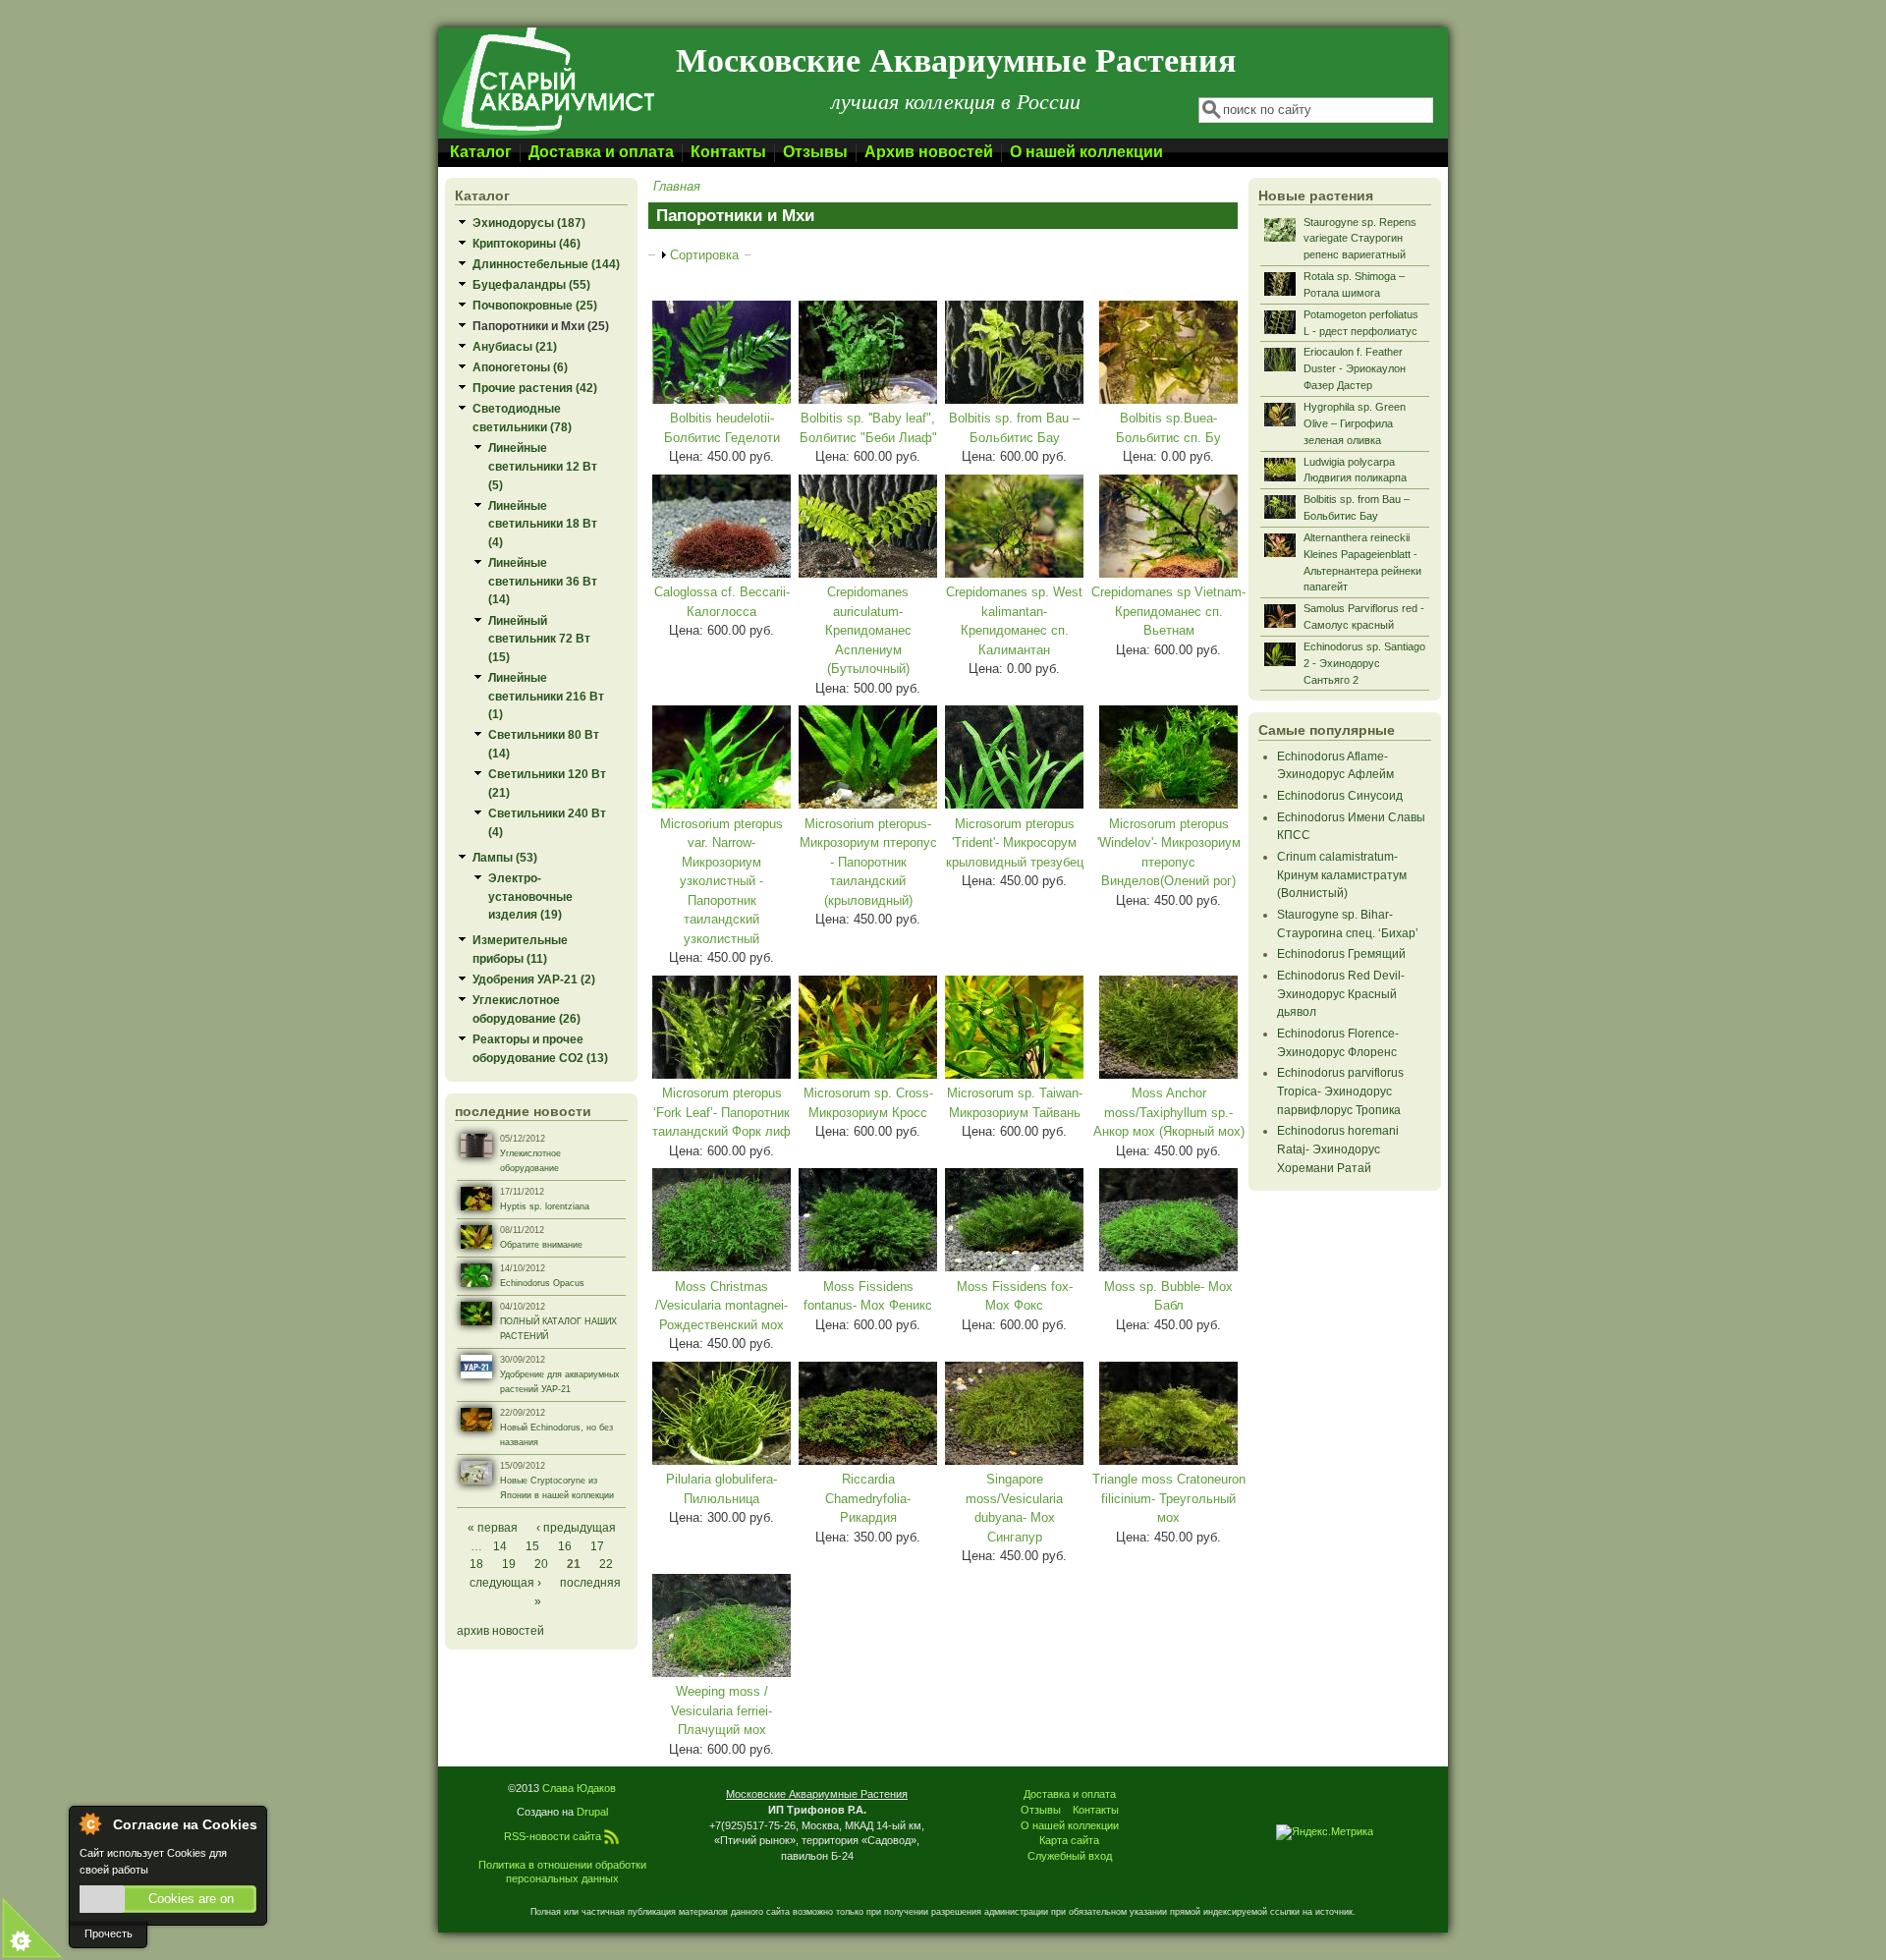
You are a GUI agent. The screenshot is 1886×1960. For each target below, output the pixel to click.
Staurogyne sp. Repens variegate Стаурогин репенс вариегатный (1360, 239)
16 (565, 1546)
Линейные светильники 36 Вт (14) (543, 581)
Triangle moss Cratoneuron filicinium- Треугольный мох (1169, 1498)
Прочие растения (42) (535, 388)
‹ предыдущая (576, 1527)
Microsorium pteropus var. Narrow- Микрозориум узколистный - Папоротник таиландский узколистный (721, 881)
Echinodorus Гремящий (1341, 953)
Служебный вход (1070, 1856)
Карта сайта (1069, 1840)
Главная (677, 186)
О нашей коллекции (1086, 152)
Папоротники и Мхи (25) (541, 326)
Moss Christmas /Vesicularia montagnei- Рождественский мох (721, 1306)
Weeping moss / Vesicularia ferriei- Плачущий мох (721, 1710)
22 (606, 1564)
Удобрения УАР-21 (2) (534, 979)
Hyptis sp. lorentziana (545, 1206)
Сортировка (704, 255)
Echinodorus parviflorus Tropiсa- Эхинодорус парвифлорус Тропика (1340, 1091)
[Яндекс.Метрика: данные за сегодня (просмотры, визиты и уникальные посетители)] (1325, 1832)
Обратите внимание (541, 1245)
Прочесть (109, 1933)
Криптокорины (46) (527, 243)
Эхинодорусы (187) (529, 223)
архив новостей (500, 1630)
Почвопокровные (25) (535, 305)
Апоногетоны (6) (520, 367)
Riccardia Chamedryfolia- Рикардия (868, 1498)
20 (541, 1564)
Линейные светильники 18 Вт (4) (543, 524)
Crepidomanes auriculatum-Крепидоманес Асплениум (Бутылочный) (868, 630)
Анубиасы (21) (515, 346)
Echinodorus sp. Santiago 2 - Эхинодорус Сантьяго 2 (1364, 663)
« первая (493, 1527)
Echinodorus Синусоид (1340, 795)
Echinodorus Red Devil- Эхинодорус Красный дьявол (1341, 993)
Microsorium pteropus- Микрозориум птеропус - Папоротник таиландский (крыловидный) (868, 862)
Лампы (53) (505, 857)
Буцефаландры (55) (531, 284)
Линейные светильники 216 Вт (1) (546, 696)
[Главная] (547, 134)
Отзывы (815, 152)
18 (476, 1564)
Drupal (592, 1812)
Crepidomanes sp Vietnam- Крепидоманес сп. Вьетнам (1168, 611)
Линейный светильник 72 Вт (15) (539, 639)
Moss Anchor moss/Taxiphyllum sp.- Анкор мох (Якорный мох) (1169, 1112)
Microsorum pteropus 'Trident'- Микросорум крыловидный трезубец (1015, 843)
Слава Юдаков (579, 1788)
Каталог (481, 152)
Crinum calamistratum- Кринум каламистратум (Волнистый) (1342, 874)
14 (500, 1546)
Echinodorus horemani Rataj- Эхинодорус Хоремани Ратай (1338, 1148)
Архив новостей (929, 152)
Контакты (728, 152)
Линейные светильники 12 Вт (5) (543, 466)
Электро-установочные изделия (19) (530, 896)
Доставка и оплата (601, 152)
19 (509, 1564)
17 (597, 1546)
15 (532, 1546)
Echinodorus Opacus (542, 1283)
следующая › (505, 1582)
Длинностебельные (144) (546, 264)
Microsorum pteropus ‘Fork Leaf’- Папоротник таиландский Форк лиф (721, 1112)
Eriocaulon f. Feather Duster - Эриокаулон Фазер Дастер (1355, 368)
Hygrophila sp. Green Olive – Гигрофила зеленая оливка (1355, 423)
